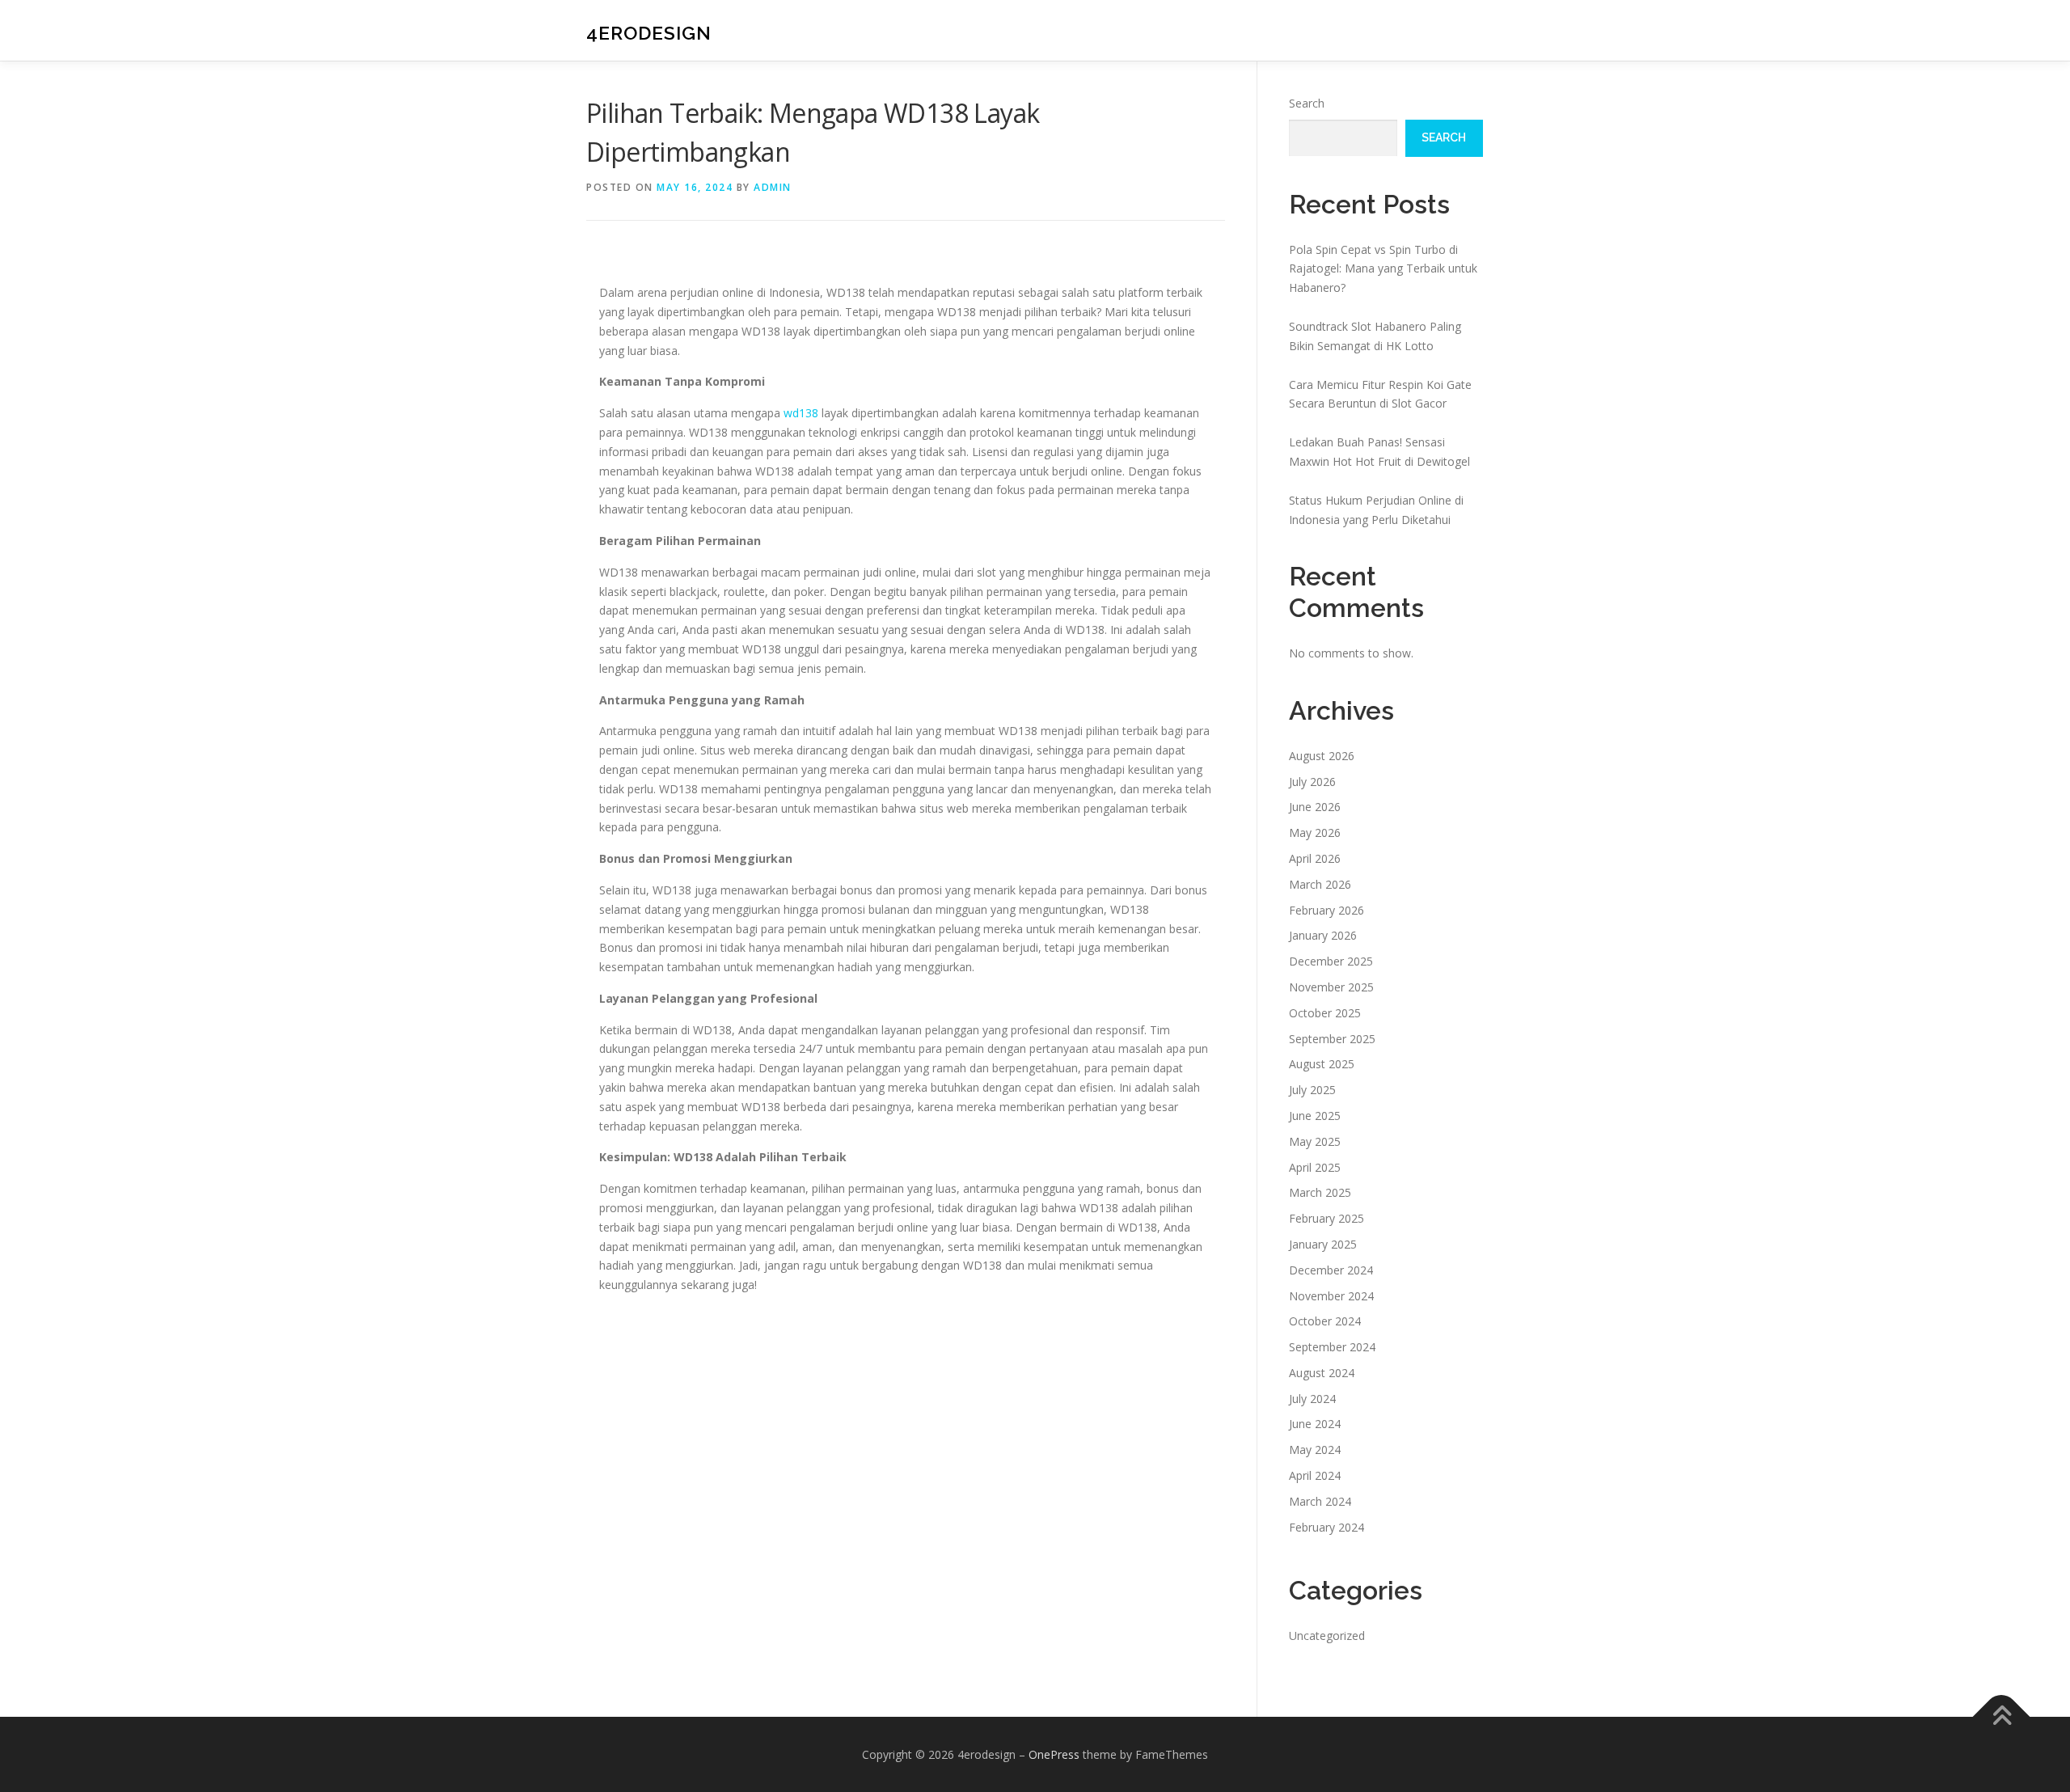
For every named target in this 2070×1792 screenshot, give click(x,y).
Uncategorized (1327, 1636)
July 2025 (1312, 1090)
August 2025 (1322, 1064)
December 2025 (1331, 961)
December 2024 (1331, 1270)
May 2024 (1315, 1450)
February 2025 (1326, 1218)
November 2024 (1331, 1296)
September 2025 (1332, 1039)
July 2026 (1312, 782)
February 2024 (1326, 1527)
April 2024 (1315, 1475)
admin (773, 187)
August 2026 (1322, 756)
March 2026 (1320, 884)
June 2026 (1315, 807)
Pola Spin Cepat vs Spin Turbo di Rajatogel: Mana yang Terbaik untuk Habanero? (1383, 269)
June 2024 (1315, 1424)
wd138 (801, 413)
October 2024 (1325, 1321)
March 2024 (1320, 1501)
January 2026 (1323, 935)
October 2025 (1325, 1013)
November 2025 (1331, 987)
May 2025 (1315, 1141)
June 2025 (1315, 1116)
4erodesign (649, 33)
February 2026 (1326, 910)
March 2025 (1320, 1192)
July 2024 (1312, 1399)
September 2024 (1332, 1347)
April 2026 (1315, 858)
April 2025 (1315, 1167)
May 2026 (1315, 833)
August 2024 (1322, 1373)
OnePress (1054, 1754)
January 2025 (1323, 1244)
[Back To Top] (2002, 1716)
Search (1307, 103)
